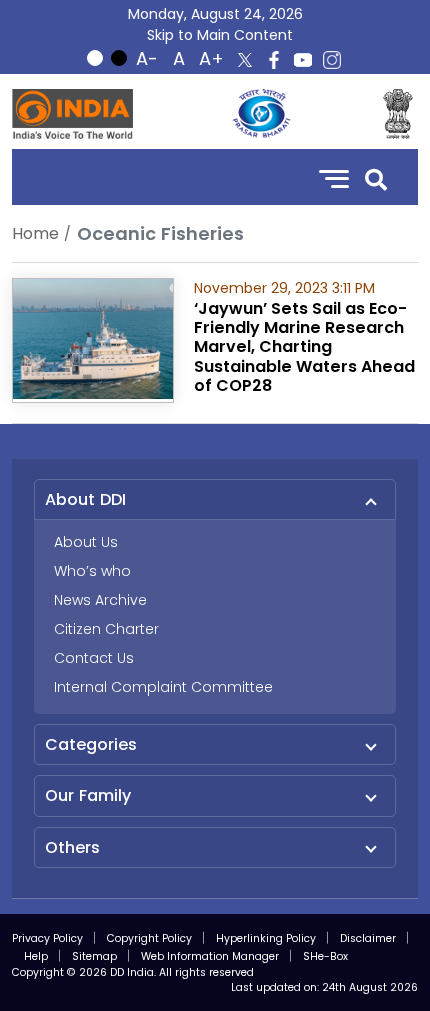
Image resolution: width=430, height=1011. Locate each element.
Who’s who (92, 571)
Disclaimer (368, 938)
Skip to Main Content (220, 35)
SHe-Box (325, 956)
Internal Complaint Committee (163, 687)
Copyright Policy (149, 938)
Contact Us (94, 658)
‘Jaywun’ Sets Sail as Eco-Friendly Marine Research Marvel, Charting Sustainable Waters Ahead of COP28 (304, 347)
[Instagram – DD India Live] (332, 60)
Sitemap (94, 956)
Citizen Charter (106, 629)
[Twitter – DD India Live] (245, 60)
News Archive (100, 600)
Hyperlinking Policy (266, 938)
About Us (86, 542)
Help (36, 956)
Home (35, 233)
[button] (376, 177)
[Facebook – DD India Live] (274, 60)
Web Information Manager (210, 956)
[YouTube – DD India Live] (303, 60)
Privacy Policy (47, 938)
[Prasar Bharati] (261, 114)
